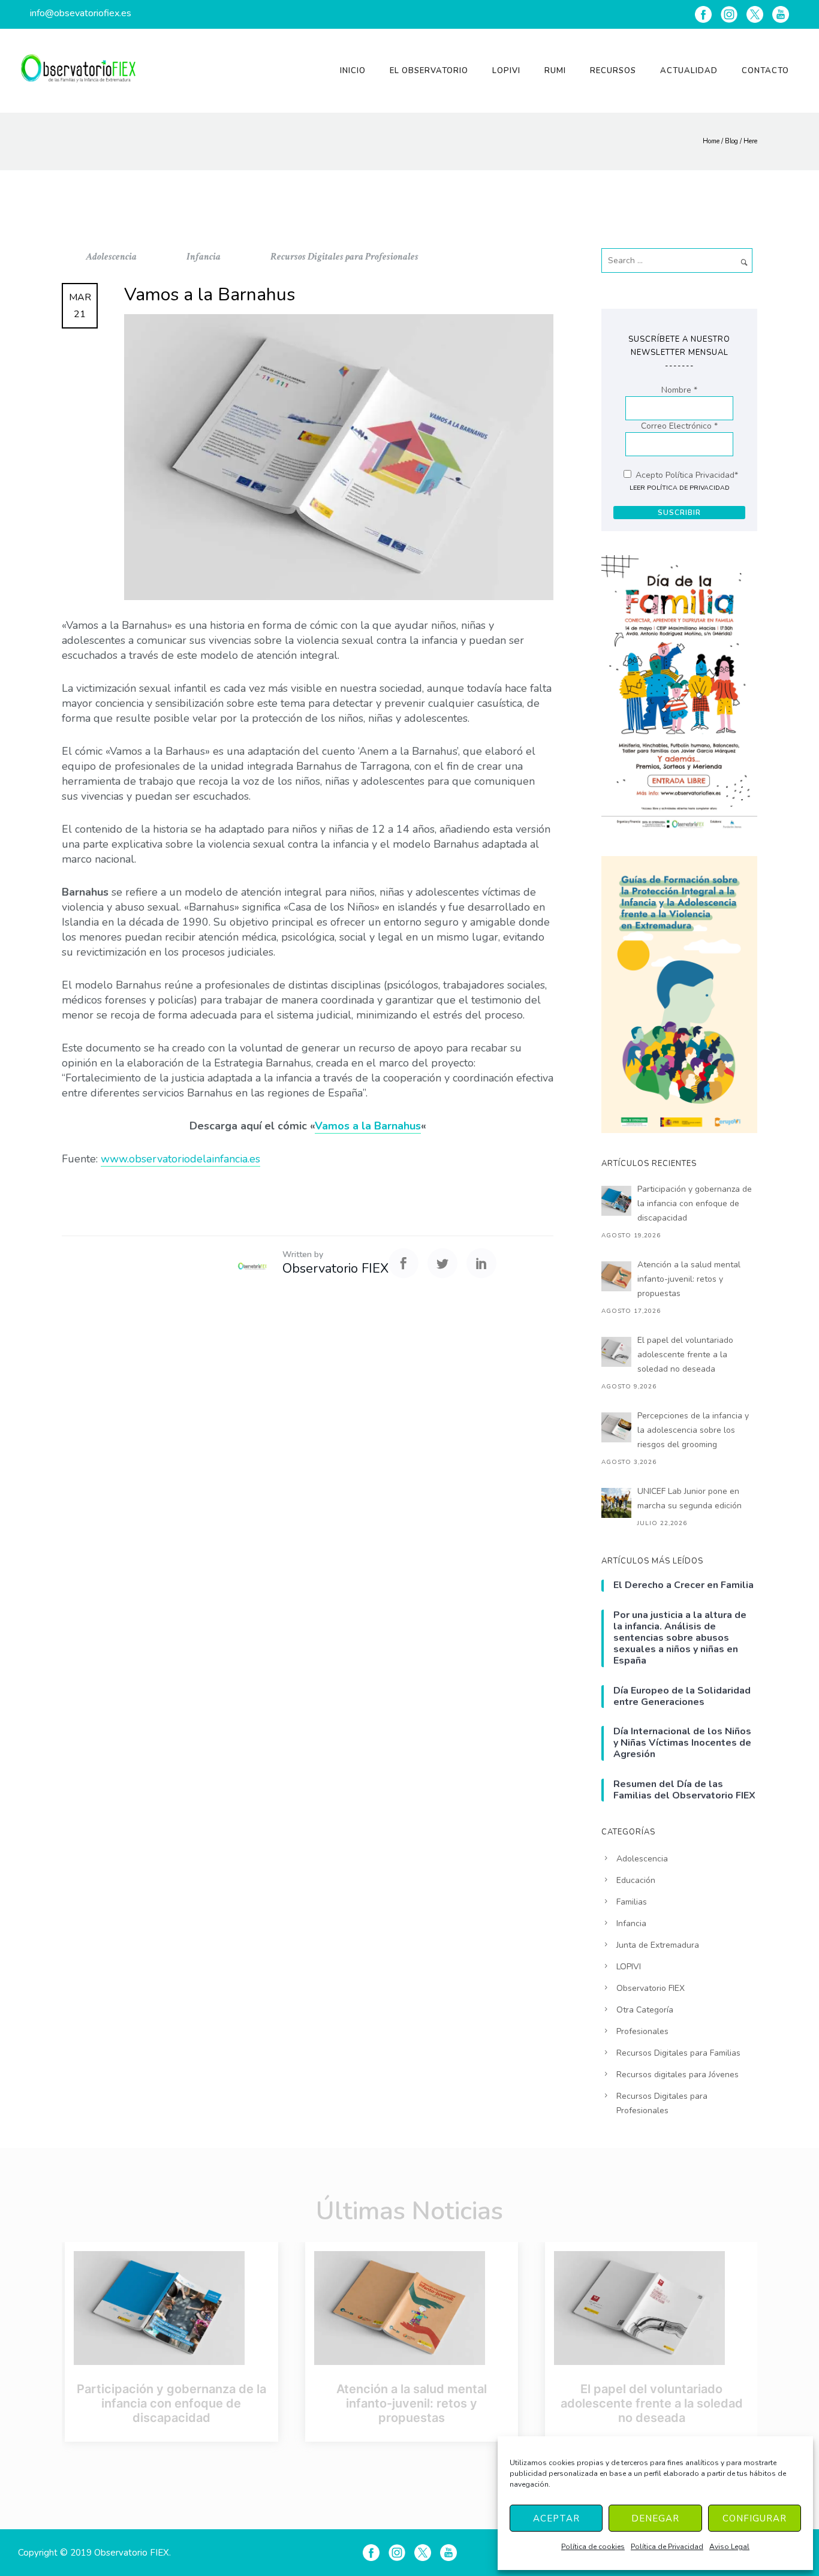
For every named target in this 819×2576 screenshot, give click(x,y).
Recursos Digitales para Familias (678, 2053)
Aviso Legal (729, 2547)
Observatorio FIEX (651, 1988)
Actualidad (689, 71)
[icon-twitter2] (755, 14)
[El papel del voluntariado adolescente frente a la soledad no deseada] (616, 1352)
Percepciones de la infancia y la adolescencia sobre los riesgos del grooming (693, 1430)
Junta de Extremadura (658, 1945)
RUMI (555, 71)
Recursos (613, 71)
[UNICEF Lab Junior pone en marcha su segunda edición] (616, 1503)
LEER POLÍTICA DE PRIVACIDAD (680, 488)
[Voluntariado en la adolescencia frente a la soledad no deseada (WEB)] (652, 2308)
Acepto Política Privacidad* (686, 475)
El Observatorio (429, 71)
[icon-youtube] (781, 14)
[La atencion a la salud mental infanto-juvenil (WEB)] (412, 2308)
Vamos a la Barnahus (368, 1126)
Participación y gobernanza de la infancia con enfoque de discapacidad (695, 1203)
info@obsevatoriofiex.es (81, 13)
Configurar (755, 2518)
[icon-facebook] (703, 14)
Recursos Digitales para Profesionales (344, 257)
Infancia (204, 257)
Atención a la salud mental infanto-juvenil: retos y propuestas (689, 1279)
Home (711, 141)
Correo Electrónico (679, 426)
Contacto (765, 71)
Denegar (655, 2518)
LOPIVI (506, 71)
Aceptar (556, 2518)
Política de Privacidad (667, 2547)
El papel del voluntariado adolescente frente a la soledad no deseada (685, 1355)
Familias (632, 1902)
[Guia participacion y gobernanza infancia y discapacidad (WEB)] (171, 2308)
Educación (636, 1880)
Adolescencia (112, 257)
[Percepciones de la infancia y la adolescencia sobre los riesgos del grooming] (616, 1427)
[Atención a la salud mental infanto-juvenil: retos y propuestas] (616, 1276)
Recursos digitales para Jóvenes (678, 2075)
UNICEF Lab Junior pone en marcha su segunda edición (689, 1498)
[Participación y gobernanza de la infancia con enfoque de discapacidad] (616, 1201)
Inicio (353, 71)
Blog (731, 141)
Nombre (679, 390)
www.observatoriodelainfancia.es (180, 1159)
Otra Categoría (645, 2010)
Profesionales (642, 2031)
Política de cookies (593, 2547)
